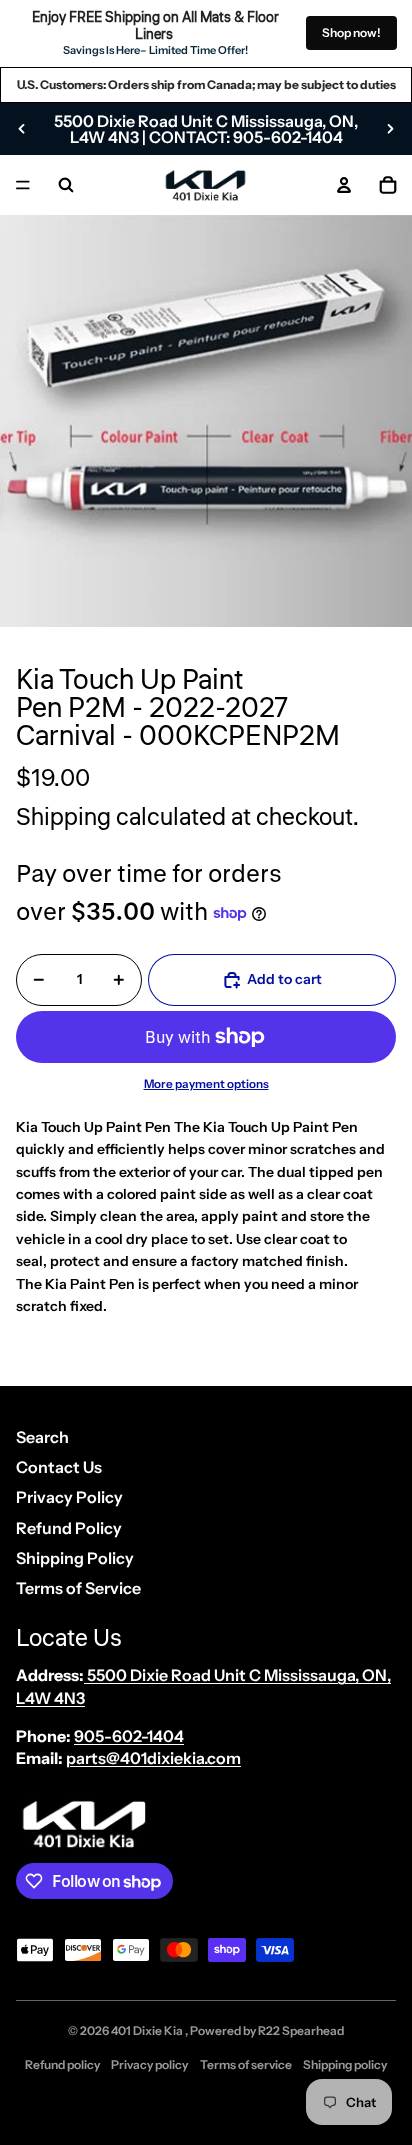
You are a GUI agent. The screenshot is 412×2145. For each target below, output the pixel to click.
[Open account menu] (344, 185)
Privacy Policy (69, 1497)
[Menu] (23, 185)
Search (42, 1437)
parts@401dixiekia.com (153, 1758)
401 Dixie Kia (148, 2030)
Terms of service (246, 2064)
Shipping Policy (75, 1558)
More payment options (206, 1084)
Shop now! (351, 32)
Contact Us (59, 1467)
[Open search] (66, 185)
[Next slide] (390, 129)
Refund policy (62, 2064)
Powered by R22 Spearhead (267, 2030)
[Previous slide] (22, 129)
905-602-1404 (129, 1736)
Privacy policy (149, 2064)
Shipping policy (345, 2064)
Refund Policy (69, 1528)
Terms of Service (78, 1588)
